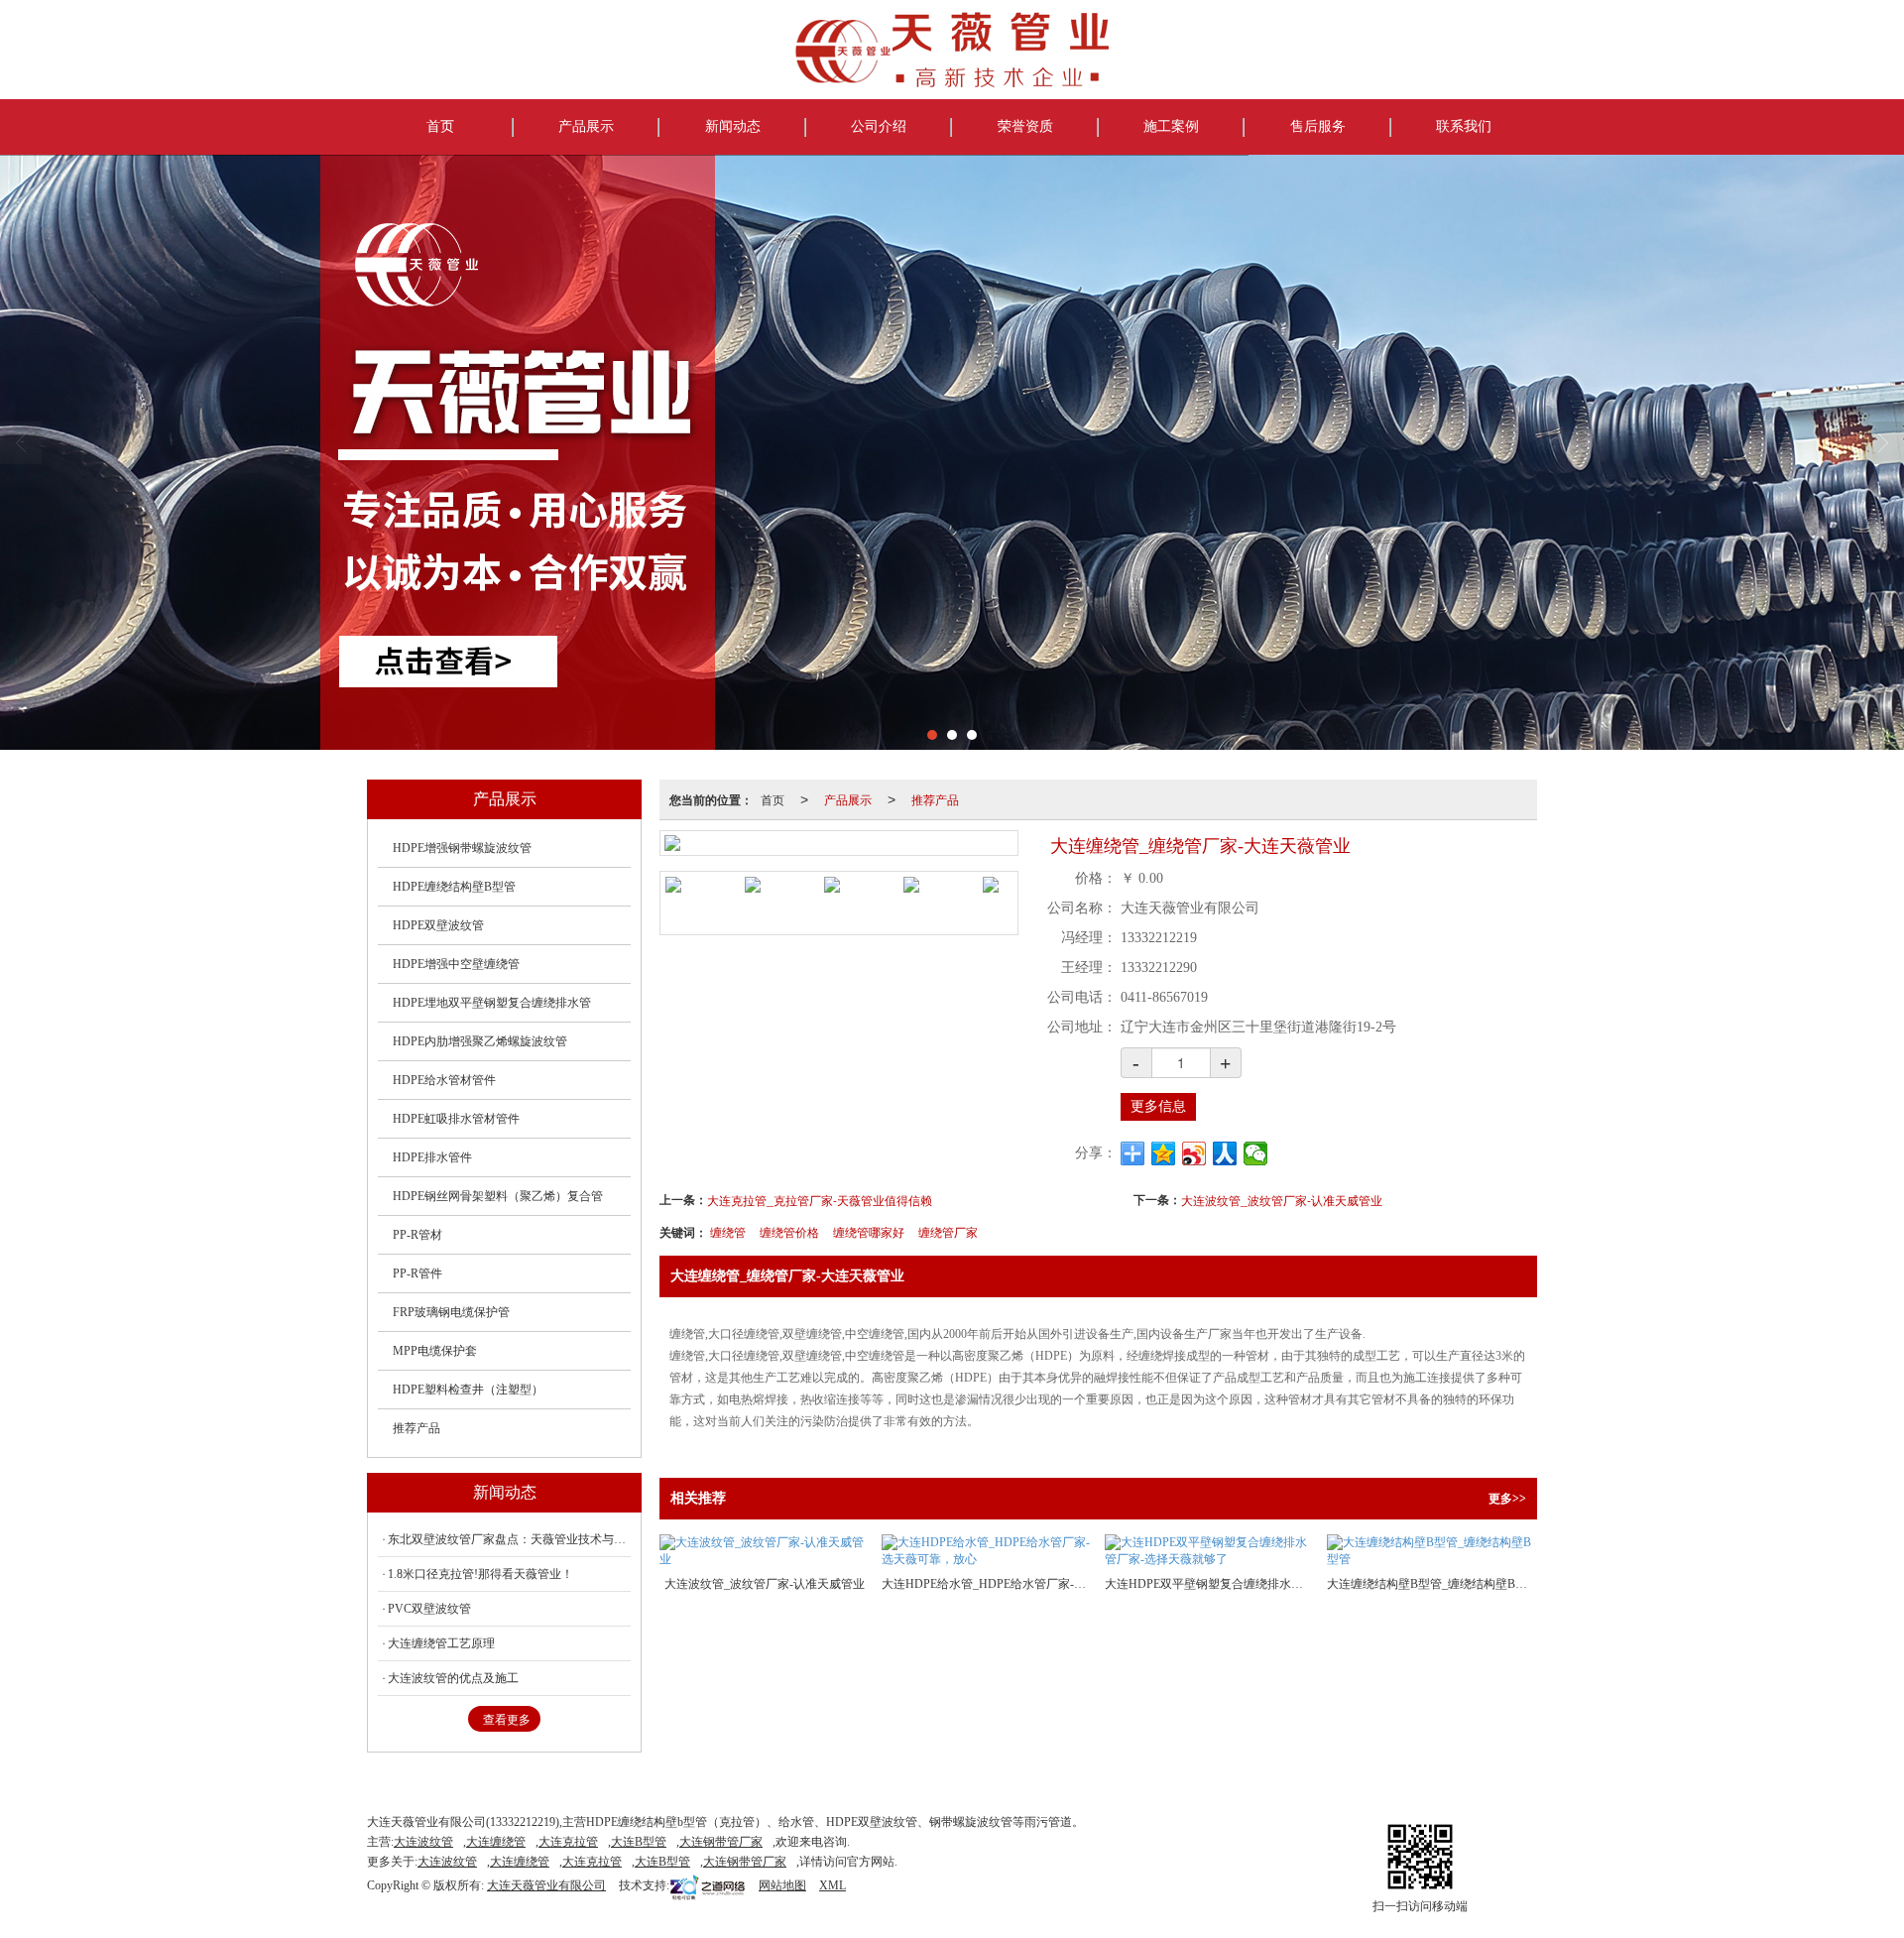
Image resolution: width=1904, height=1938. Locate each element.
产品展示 (586, 126)
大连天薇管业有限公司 (546, 1885)
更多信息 (1158, 1106)
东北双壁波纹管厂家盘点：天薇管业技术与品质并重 (509, 1539)
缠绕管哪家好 (869, 1231)
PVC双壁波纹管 (429, 1609)
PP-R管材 (417, 1235)
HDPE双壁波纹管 (438, 925)
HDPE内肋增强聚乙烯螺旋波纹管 (480, 1041)
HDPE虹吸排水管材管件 (456, 1119)
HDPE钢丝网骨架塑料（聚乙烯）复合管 (498, 1196)
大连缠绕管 (496, 1842)
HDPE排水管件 (432, 1157)
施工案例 (1171, 126)
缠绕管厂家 (948, 1231)
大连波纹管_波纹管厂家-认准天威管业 (1282, 1200)
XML (833, 1885)
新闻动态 (733, 126)
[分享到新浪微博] (1194, 1153)
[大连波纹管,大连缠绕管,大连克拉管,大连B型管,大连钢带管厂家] (952, 452)
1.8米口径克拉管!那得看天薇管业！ (480, 1574)
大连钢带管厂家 (721, 1842)
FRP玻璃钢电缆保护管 (451, 1312)
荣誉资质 (1025, 126)
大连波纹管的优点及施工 (453, 1678)
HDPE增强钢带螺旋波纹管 (462, 848)
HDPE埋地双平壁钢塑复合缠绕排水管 (492, 1003)
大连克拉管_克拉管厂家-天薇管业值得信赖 (820, 1200)
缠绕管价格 (789, 1231)
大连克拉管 (568, 1842)
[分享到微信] (1256, 1153)
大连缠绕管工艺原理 (441, 1643)
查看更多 (507, 1720)
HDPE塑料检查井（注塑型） (468, 1390)
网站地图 (782, 1885)
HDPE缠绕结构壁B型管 (454, 887)
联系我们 (1464, 126)
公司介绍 (879, 126)
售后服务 (1318, 126)
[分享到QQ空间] (1164, 1153)
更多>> (1507, 1499)
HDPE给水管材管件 (444, 1080)
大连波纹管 (423, 1842)
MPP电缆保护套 (435, 1351)
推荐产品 (935, 799)
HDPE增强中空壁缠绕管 (456, 964)
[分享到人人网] (1225, 1153)
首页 (440, 126)
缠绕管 (728, 1231)
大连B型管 (639, 1842)
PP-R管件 (417, 1273)
